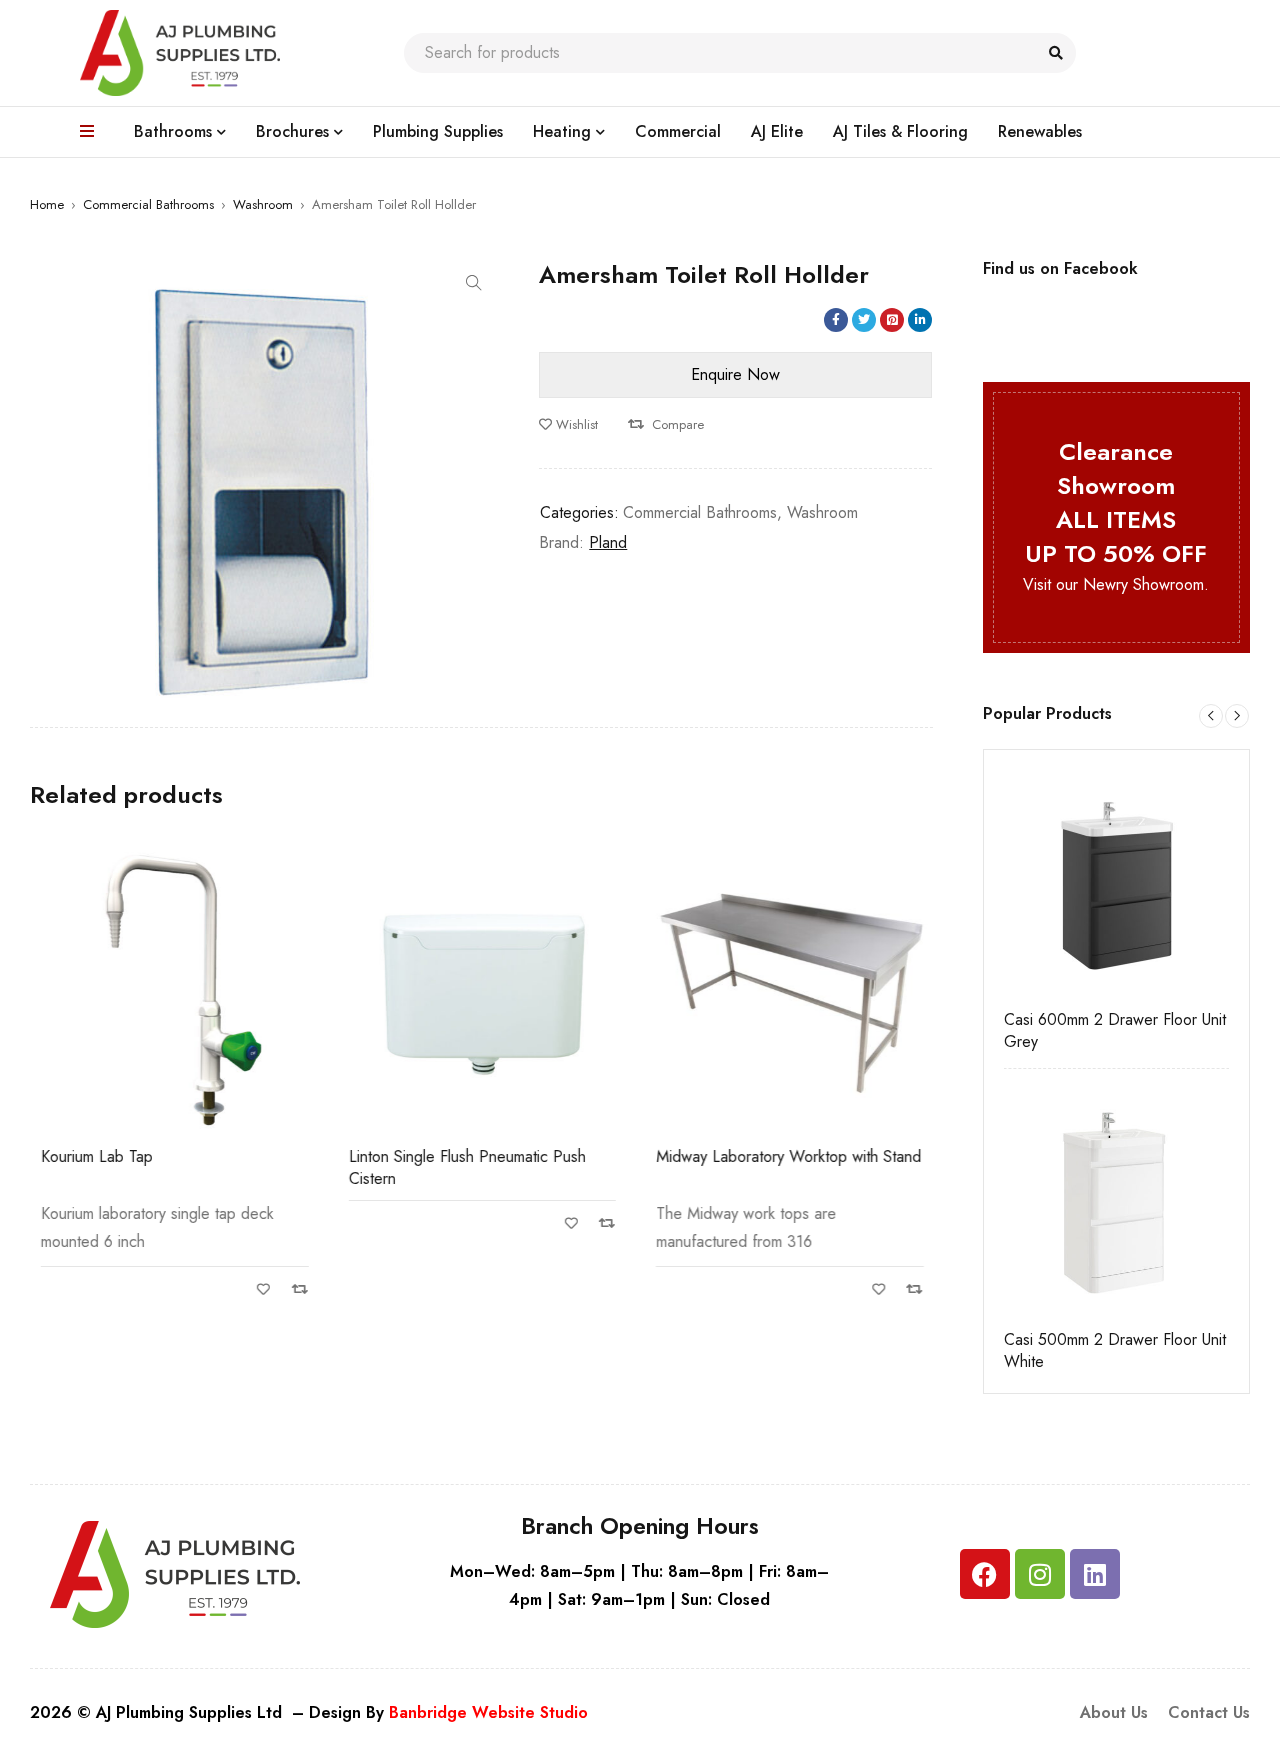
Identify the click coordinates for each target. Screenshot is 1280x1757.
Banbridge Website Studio (488, 1712)
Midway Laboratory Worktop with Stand (787, 1156)
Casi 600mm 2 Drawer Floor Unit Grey (1115, 1031)
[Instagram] (1040, 1574)
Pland (608, 542)
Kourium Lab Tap (96, 1156)
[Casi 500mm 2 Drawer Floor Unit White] (1117, 1202)
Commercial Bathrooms (148, 204)
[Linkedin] (1095, 1574)
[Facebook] (985, 1574)
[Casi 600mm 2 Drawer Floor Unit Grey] (1117, 883)
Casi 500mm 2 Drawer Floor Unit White (1115, 1351)
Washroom (263, 204)
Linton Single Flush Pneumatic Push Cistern (466, 1167)
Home (47, 204)
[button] (474, 283)
